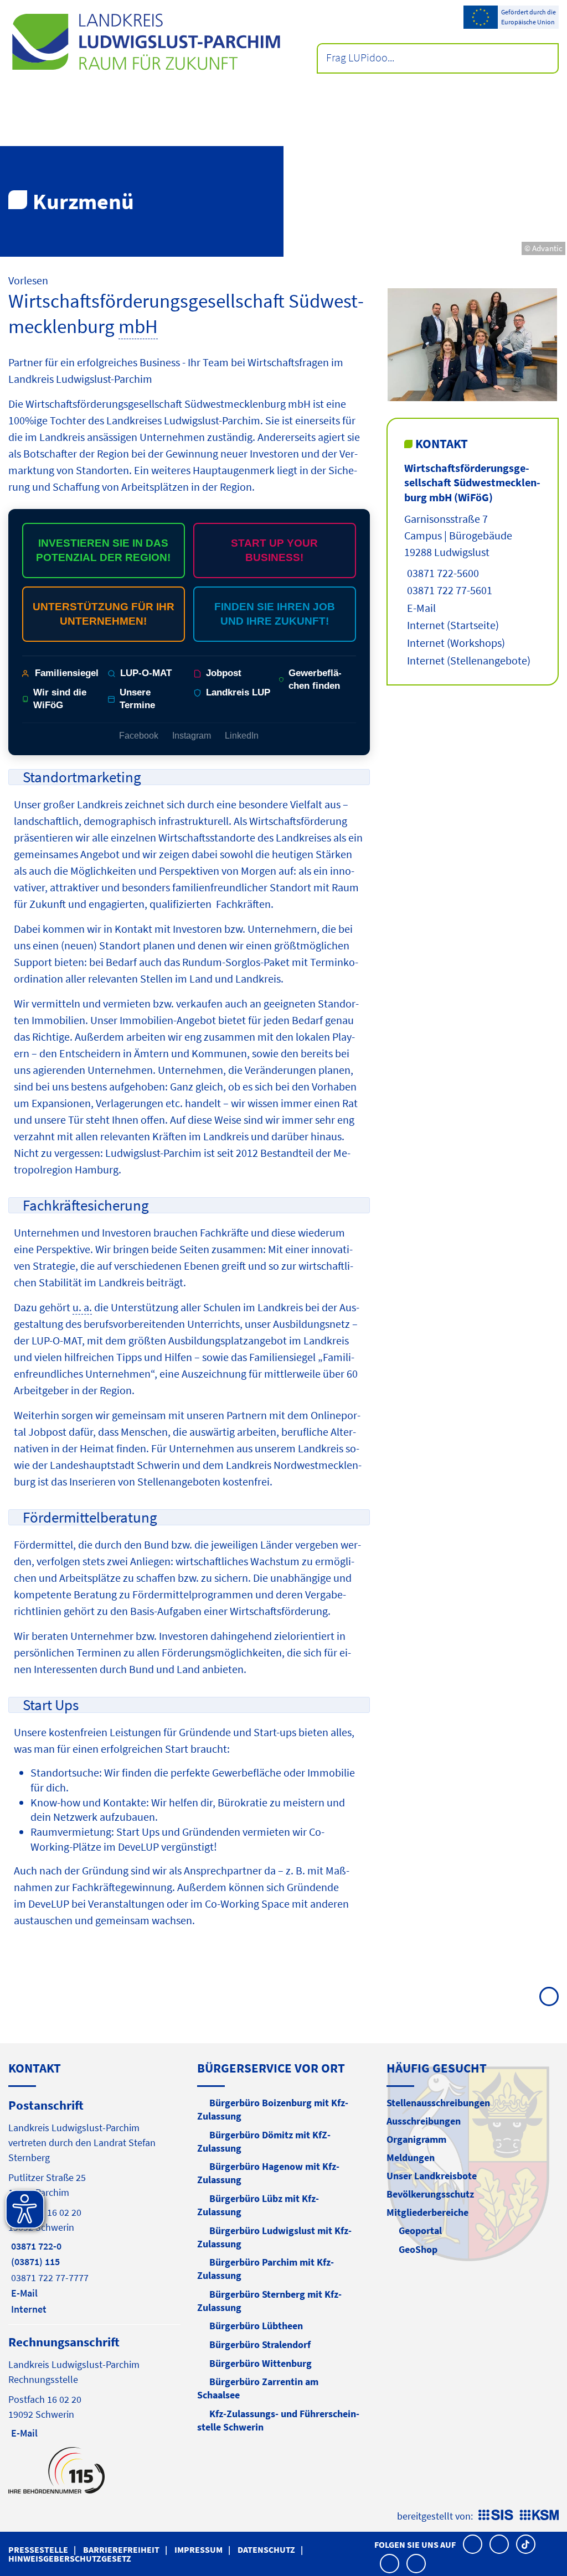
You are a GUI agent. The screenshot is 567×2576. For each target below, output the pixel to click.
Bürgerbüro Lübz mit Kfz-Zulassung (258, 2205)
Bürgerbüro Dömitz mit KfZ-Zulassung (264, 2141)
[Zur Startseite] (146, 42)
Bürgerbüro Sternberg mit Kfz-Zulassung (269, 2301)
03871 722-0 (35, 2246)
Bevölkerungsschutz (430, 2194)
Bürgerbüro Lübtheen (256, 2326)
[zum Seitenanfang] (549, 1996)
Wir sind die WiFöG (60, 699)
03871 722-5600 (442, 573)
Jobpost (224, 673)
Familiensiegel (67, 673)
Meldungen (411, 2157)
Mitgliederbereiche (427, 2212)
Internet (424, 625)
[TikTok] (526, 2544)
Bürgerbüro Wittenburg (261, 2363)
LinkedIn (242, 736)
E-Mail (420, 608)
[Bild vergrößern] (472, 345)
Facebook (139, 736)
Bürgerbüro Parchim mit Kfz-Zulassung (266, 2269)
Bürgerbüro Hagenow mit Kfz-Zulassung (268, 2173)
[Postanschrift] (94, 2206)
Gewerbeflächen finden (315, 679)
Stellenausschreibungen (438, 2103)
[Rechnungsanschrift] (94, 2387)
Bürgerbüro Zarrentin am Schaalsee (258, 2388)
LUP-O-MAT (146, 673)
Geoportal (420, 2230)
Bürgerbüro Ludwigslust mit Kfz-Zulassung (274, 2237)
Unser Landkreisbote (432, 2176)
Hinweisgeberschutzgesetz (70, 2558)
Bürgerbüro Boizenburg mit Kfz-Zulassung (273, 2109)
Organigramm (416, 2139)
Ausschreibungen (424, 2121)
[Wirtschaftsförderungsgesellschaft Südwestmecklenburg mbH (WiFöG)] (473, 565)
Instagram (192, 736)
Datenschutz (266, 2549)
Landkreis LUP (238, 692)
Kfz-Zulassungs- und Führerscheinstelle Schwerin (278, 2420)
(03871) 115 (34, 2261)
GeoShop (418, 2249)
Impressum (199, 2549)
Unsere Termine (137, 699)
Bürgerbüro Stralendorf (260, 2344)
